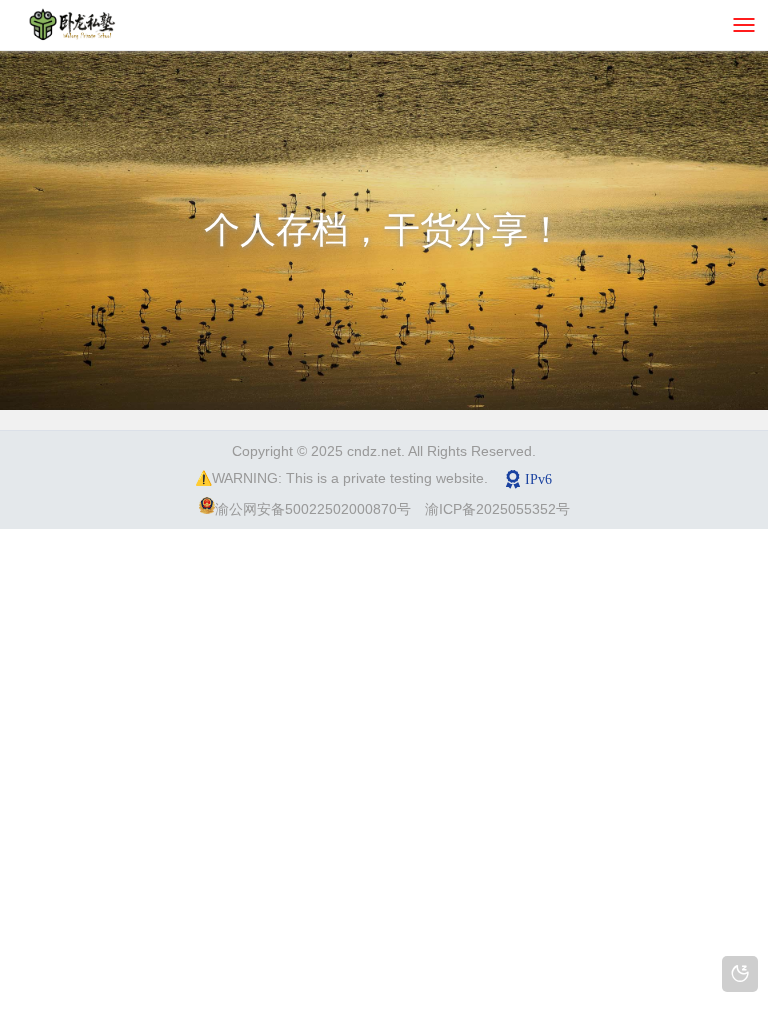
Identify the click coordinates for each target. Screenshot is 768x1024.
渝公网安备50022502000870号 (313, 509)
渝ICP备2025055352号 (497, 509)
